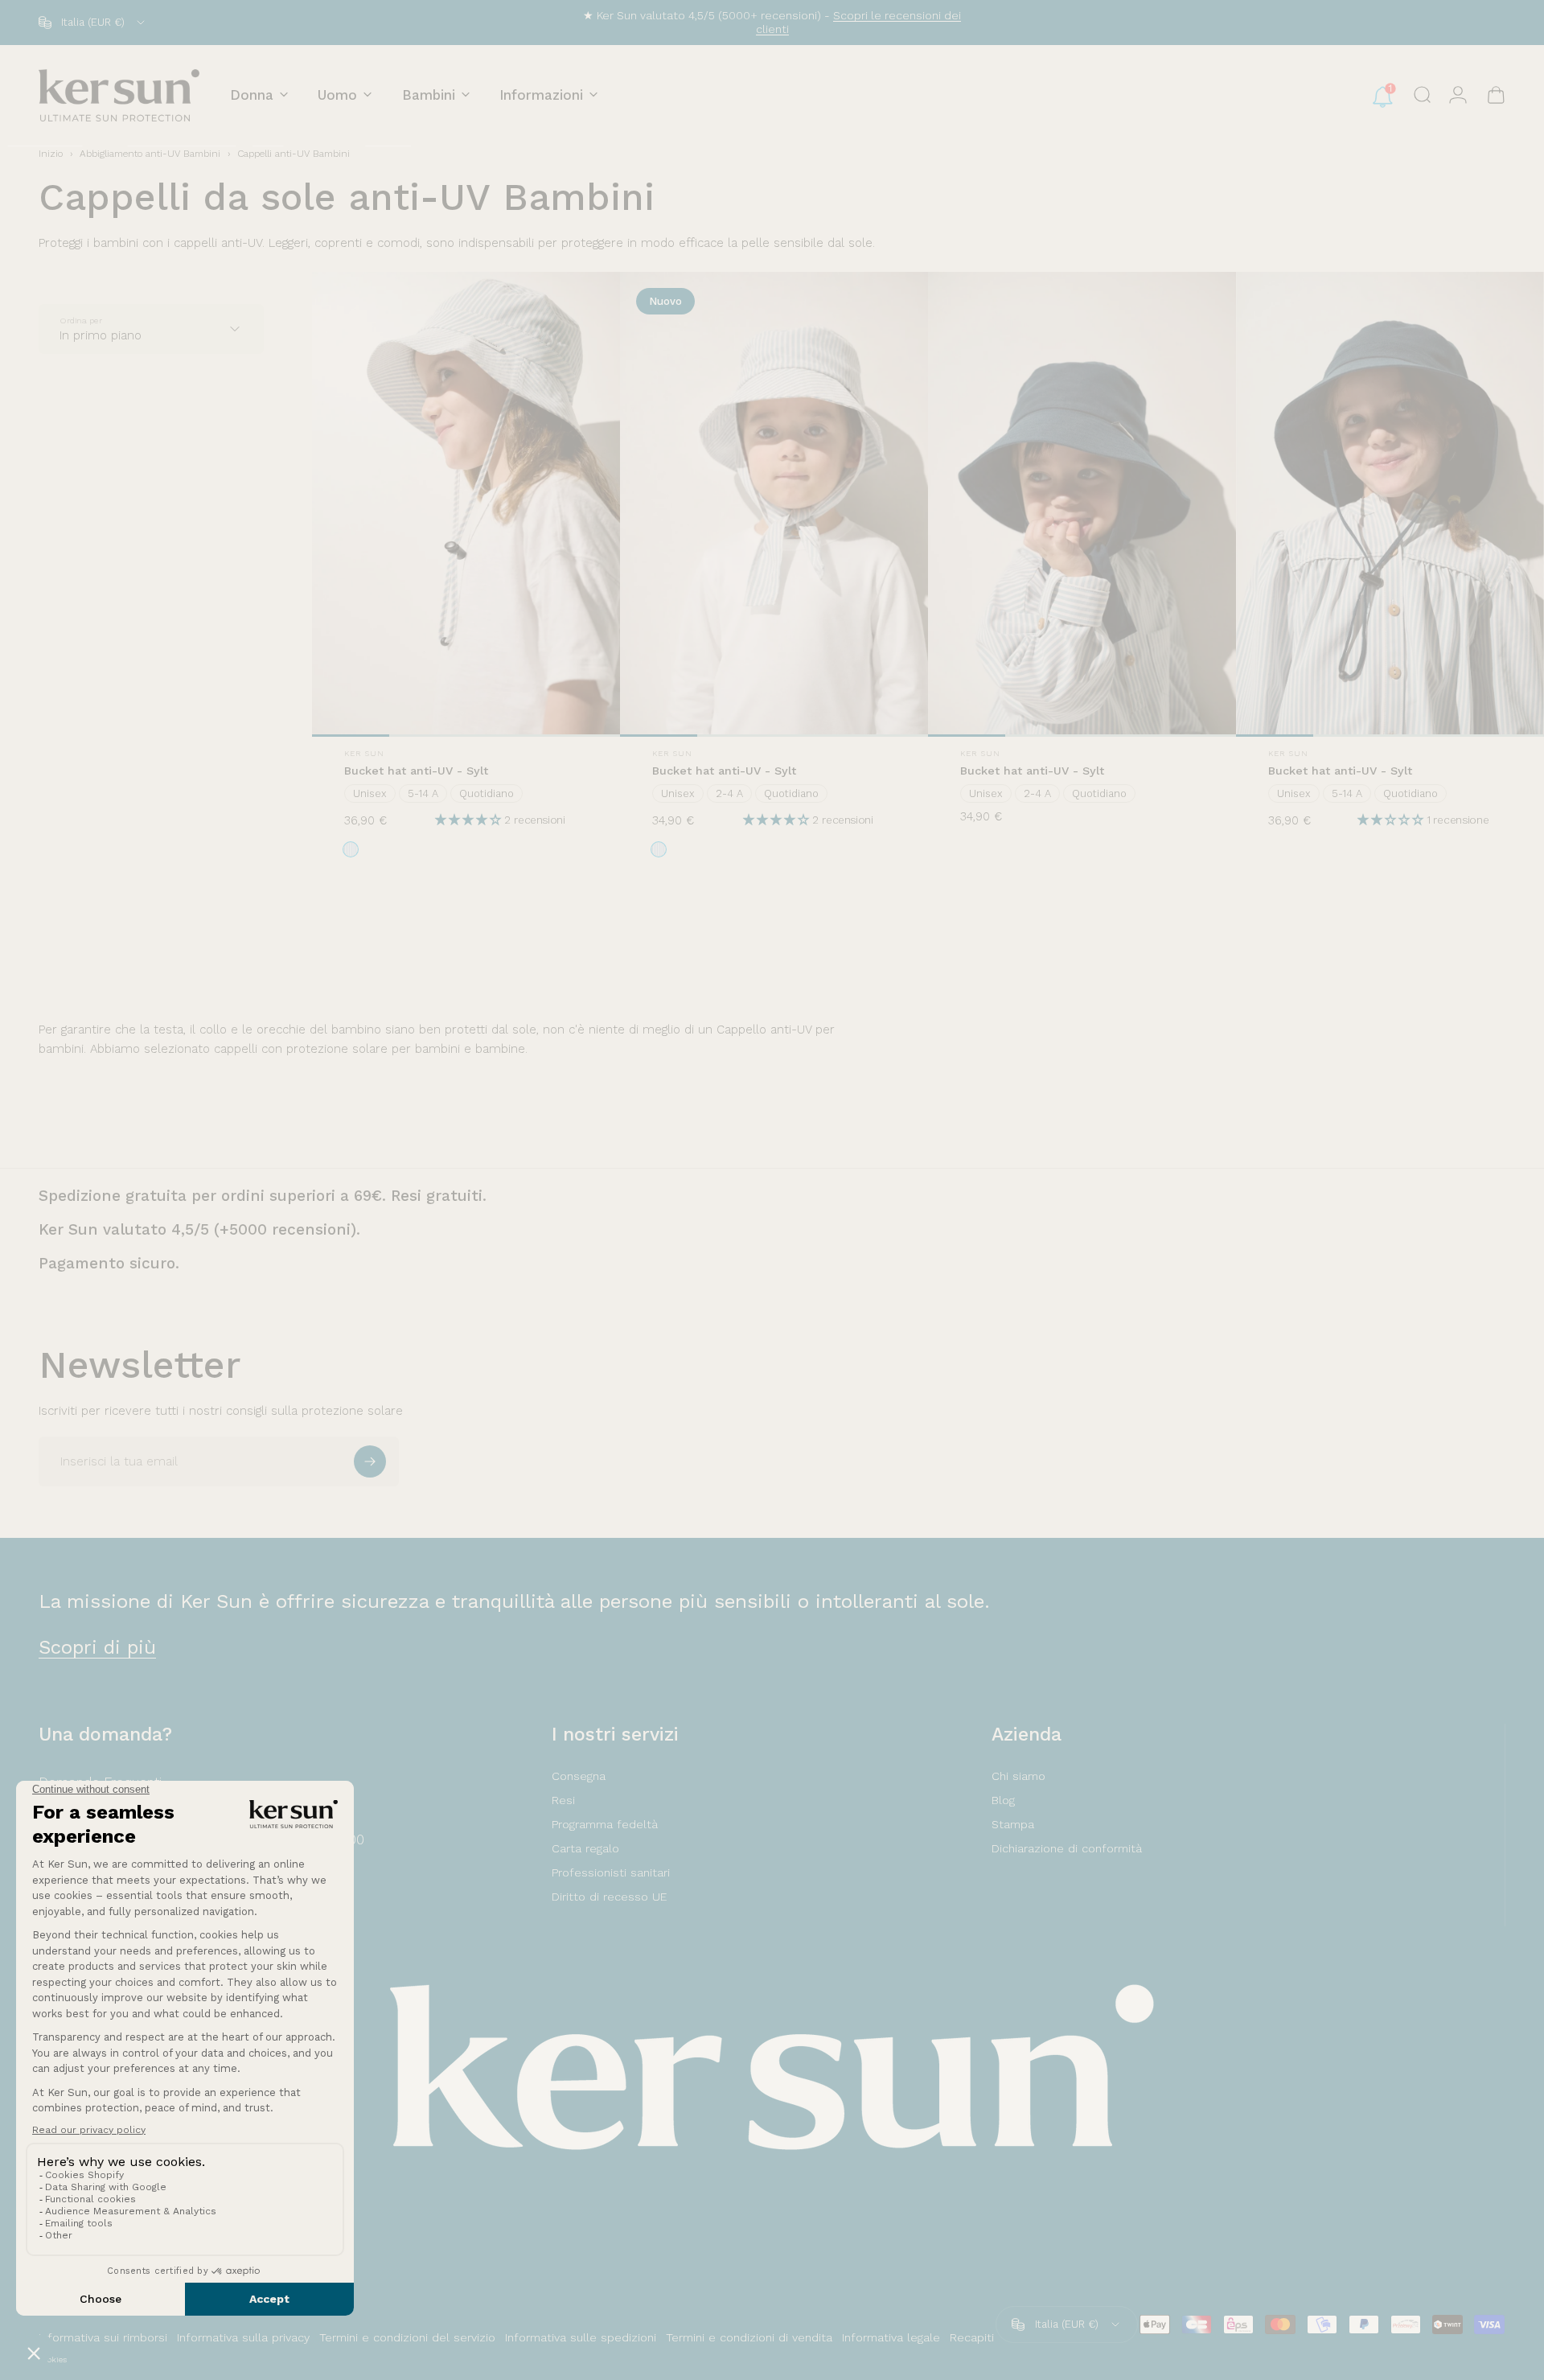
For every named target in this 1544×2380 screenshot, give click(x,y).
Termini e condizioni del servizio (407, 2337)
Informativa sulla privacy (243, 2337)
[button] (470, 820)
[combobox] (93, 23)
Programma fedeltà (605, 1824)
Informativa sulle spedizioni (581, 2337)
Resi (563, 1800)
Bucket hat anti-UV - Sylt (416, 771)
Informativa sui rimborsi (103, 2337)
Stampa (1013, 1824)
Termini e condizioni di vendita (749, 2337)
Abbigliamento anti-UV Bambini (150, 154)
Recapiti (972, 2337)
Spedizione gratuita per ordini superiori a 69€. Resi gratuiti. (263, 1196)
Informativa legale (891, 2337)
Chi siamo (1018, 1776)
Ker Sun (364, 753)
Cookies (53, 2359)
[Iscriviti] (370, 1461)
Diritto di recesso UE (609, 1897)
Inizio (51, 154)
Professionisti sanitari (611, 1872)
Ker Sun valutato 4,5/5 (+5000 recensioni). (199, 1229)
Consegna (579, 1776)
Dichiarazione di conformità (1067, 1848)
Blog (1003, 1800)
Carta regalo (585, 1848)
